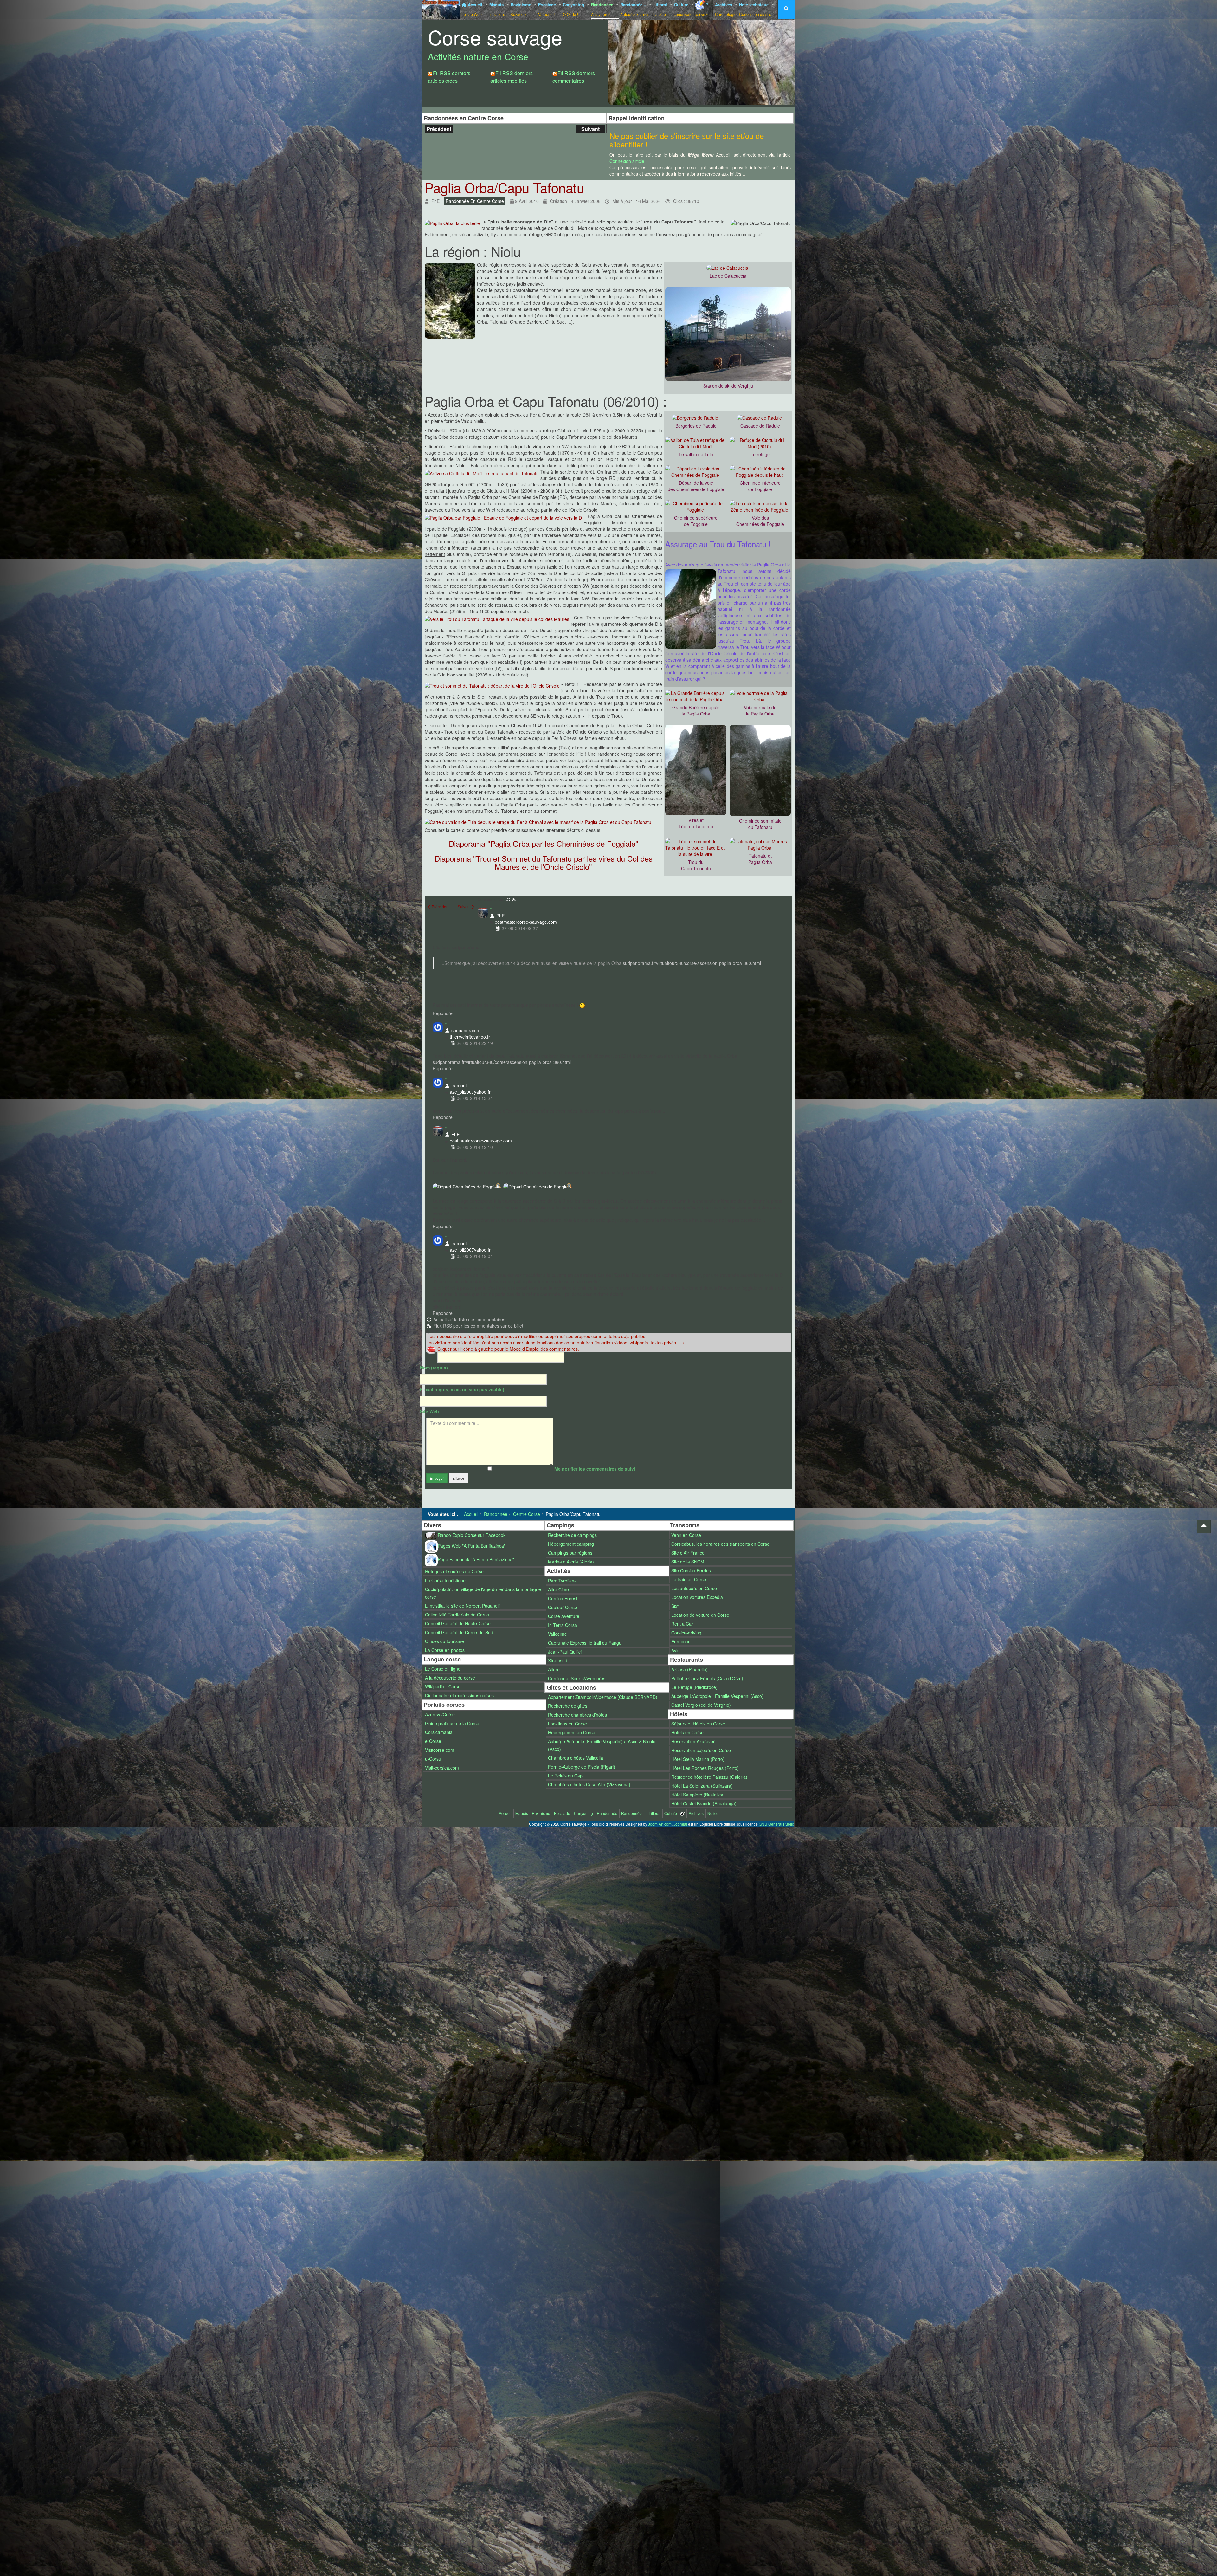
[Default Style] (663, 33)
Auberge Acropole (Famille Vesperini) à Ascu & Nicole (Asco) (602, 1745)
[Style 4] (713, 33)
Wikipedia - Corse (443, 1686)
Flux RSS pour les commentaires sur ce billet (478, 1326)
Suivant (590, 129)
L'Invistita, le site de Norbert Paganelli (463, 1606)
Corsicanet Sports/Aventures (577, 1678)
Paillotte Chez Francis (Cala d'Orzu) (707, 1678)
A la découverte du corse (450, 1678)
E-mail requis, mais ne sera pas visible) (462, 1389)
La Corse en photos (445, 1650)
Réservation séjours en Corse (701, 1750)
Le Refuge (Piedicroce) (694, 1687)
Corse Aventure (564, 1616)
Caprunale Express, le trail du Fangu (585, 1643)
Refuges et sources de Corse (454, 1571)
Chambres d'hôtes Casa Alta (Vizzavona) (589, 1784)
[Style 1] (676, 33)
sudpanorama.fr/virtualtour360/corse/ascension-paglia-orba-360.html (692, 963)
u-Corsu (433, 1759)
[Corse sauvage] (441, 9)
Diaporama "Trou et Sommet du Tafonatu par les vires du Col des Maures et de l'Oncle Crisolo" (544, 862)
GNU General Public (776, 1824)
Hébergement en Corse (572, 1732)
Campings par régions (570, 1553)
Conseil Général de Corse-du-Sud (459, 1632)
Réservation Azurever (693, 1741)
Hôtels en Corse (687, 1732)
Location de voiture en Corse (700, 1615)
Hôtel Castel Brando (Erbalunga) (704, 1803)
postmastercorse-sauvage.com (526, 922)
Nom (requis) (434, 1368)
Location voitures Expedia (697, 1597)
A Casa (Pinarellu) (689, 1669)
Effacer (458, 1478)
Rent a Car (682, 1624)
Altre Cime (558, 1589)
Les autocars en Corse (694, 1588)
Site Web (429, 1411)
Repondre (443, 1013)
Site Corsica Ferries (691, 1570)
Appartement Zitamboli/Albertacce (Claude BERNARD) (603, 1697)
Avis (675, 1650)
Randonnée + (635, 9)
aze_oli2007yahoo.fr (470, 1092)
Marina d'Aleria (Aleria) (571, 1562)
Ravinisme (522, 9)
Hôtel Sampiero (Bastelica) (698, 1795)
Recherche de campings (572, 1535)
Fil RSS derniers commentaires (574, 77)
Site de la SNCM (688, 1562)
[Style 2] (688, 33)
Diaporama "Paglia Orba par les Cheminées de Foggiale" (544, 843)
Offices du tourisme (444, 1641)
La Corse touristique (445, 1580)
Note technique (755, 9)
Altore (554, 1669)
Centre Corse (527, 1514)
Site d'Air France (688, 1553)
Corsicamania (439, 1732)
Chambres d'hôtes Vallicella (576, 1758)
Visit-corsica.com (442, 1768)
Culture (683, 9)
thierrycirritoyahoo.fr (470, 1037)
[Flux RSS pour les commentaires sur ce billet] (514, 899)
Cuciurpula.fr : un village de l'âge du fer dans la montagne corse (483, 1593)
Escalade (548, 9)
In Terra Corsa (563, 1625)
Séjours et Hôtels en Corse (698, 1724)
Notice (713, 1813)
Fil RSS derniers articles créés (449, 77)
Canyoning (574, 9)
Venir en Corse (686, 1535)
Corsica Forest (563, 1598)
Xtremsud (558, 1660)
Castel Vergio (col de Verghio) (701, 1705)
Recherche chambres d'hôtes (577, 1715)
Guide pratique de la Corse (452, 1723)
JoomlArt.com (660, 1824)
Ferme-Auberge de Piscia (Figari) (582, 1767)
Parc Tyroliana (562, 1581)
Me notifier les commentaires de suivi (595, 1469)
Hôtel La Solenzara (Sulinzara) (702, 1786)
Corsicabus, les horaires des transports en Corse (720, 1544)
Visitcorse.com (440, 1750)
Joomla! (680, 1824)
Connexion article (627, 161)
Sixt (675, 1606)
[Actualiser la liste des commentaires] (509, 899)
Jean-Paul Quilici (565, 1652)
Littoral (661, 9)
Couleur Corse (563, 1607)
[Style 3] (701, 33)
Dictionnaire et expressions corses (459, 1695)
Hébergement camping (571, 1544)
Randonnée (603, 9)
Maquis (498, 9)
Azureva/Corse (440, 1714)
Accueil (473, 9)
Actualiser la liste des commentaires (469, 1319)
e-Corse (433, 1741)
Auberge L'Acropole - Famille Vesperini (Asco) (717, 1696)
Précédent (439, 129)
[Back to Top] (1204, 1526)
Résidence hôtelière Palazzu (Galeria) (709, 1777)
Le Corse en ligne (443, 1669)
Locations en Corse (567, 1724)
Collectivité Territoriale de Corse (457, 1615)
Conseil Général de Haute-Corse (458, 1623)
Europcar (680, 1641)
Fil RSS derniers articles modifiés (512, 77)
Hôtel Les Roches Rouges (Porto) (705, 1768)
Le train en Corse (689, 1579)
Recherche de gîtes (568, 1706)
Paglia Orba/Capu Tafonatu (504, 187)
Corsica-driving (686, 1633)
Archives (726, 9)
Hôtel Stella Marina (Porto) (698, 1759)
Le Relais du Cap (565, 1776)
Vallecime (557, 1634)
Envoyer (437, 1478)
